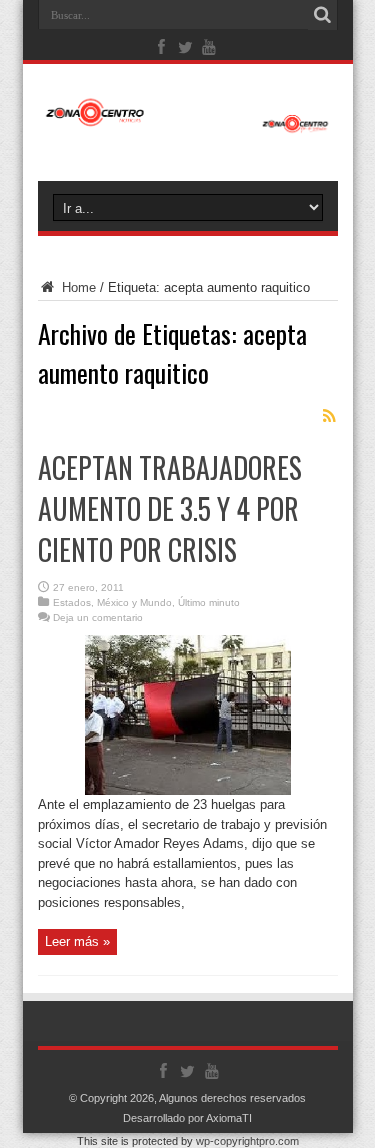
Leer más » (77, 941)
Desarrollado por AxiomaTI (187, 1118)
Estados (72, 602)
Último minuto (209, 602)
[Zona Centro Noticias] (188, 123)
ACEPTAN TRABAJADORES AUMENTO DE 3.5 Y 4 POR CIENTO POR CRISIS (170, 508)
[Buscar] (323, 15)
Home (77, 287)
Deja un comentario (98, 617)
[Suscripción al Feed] (330, 416)
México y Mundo (134, 602)
